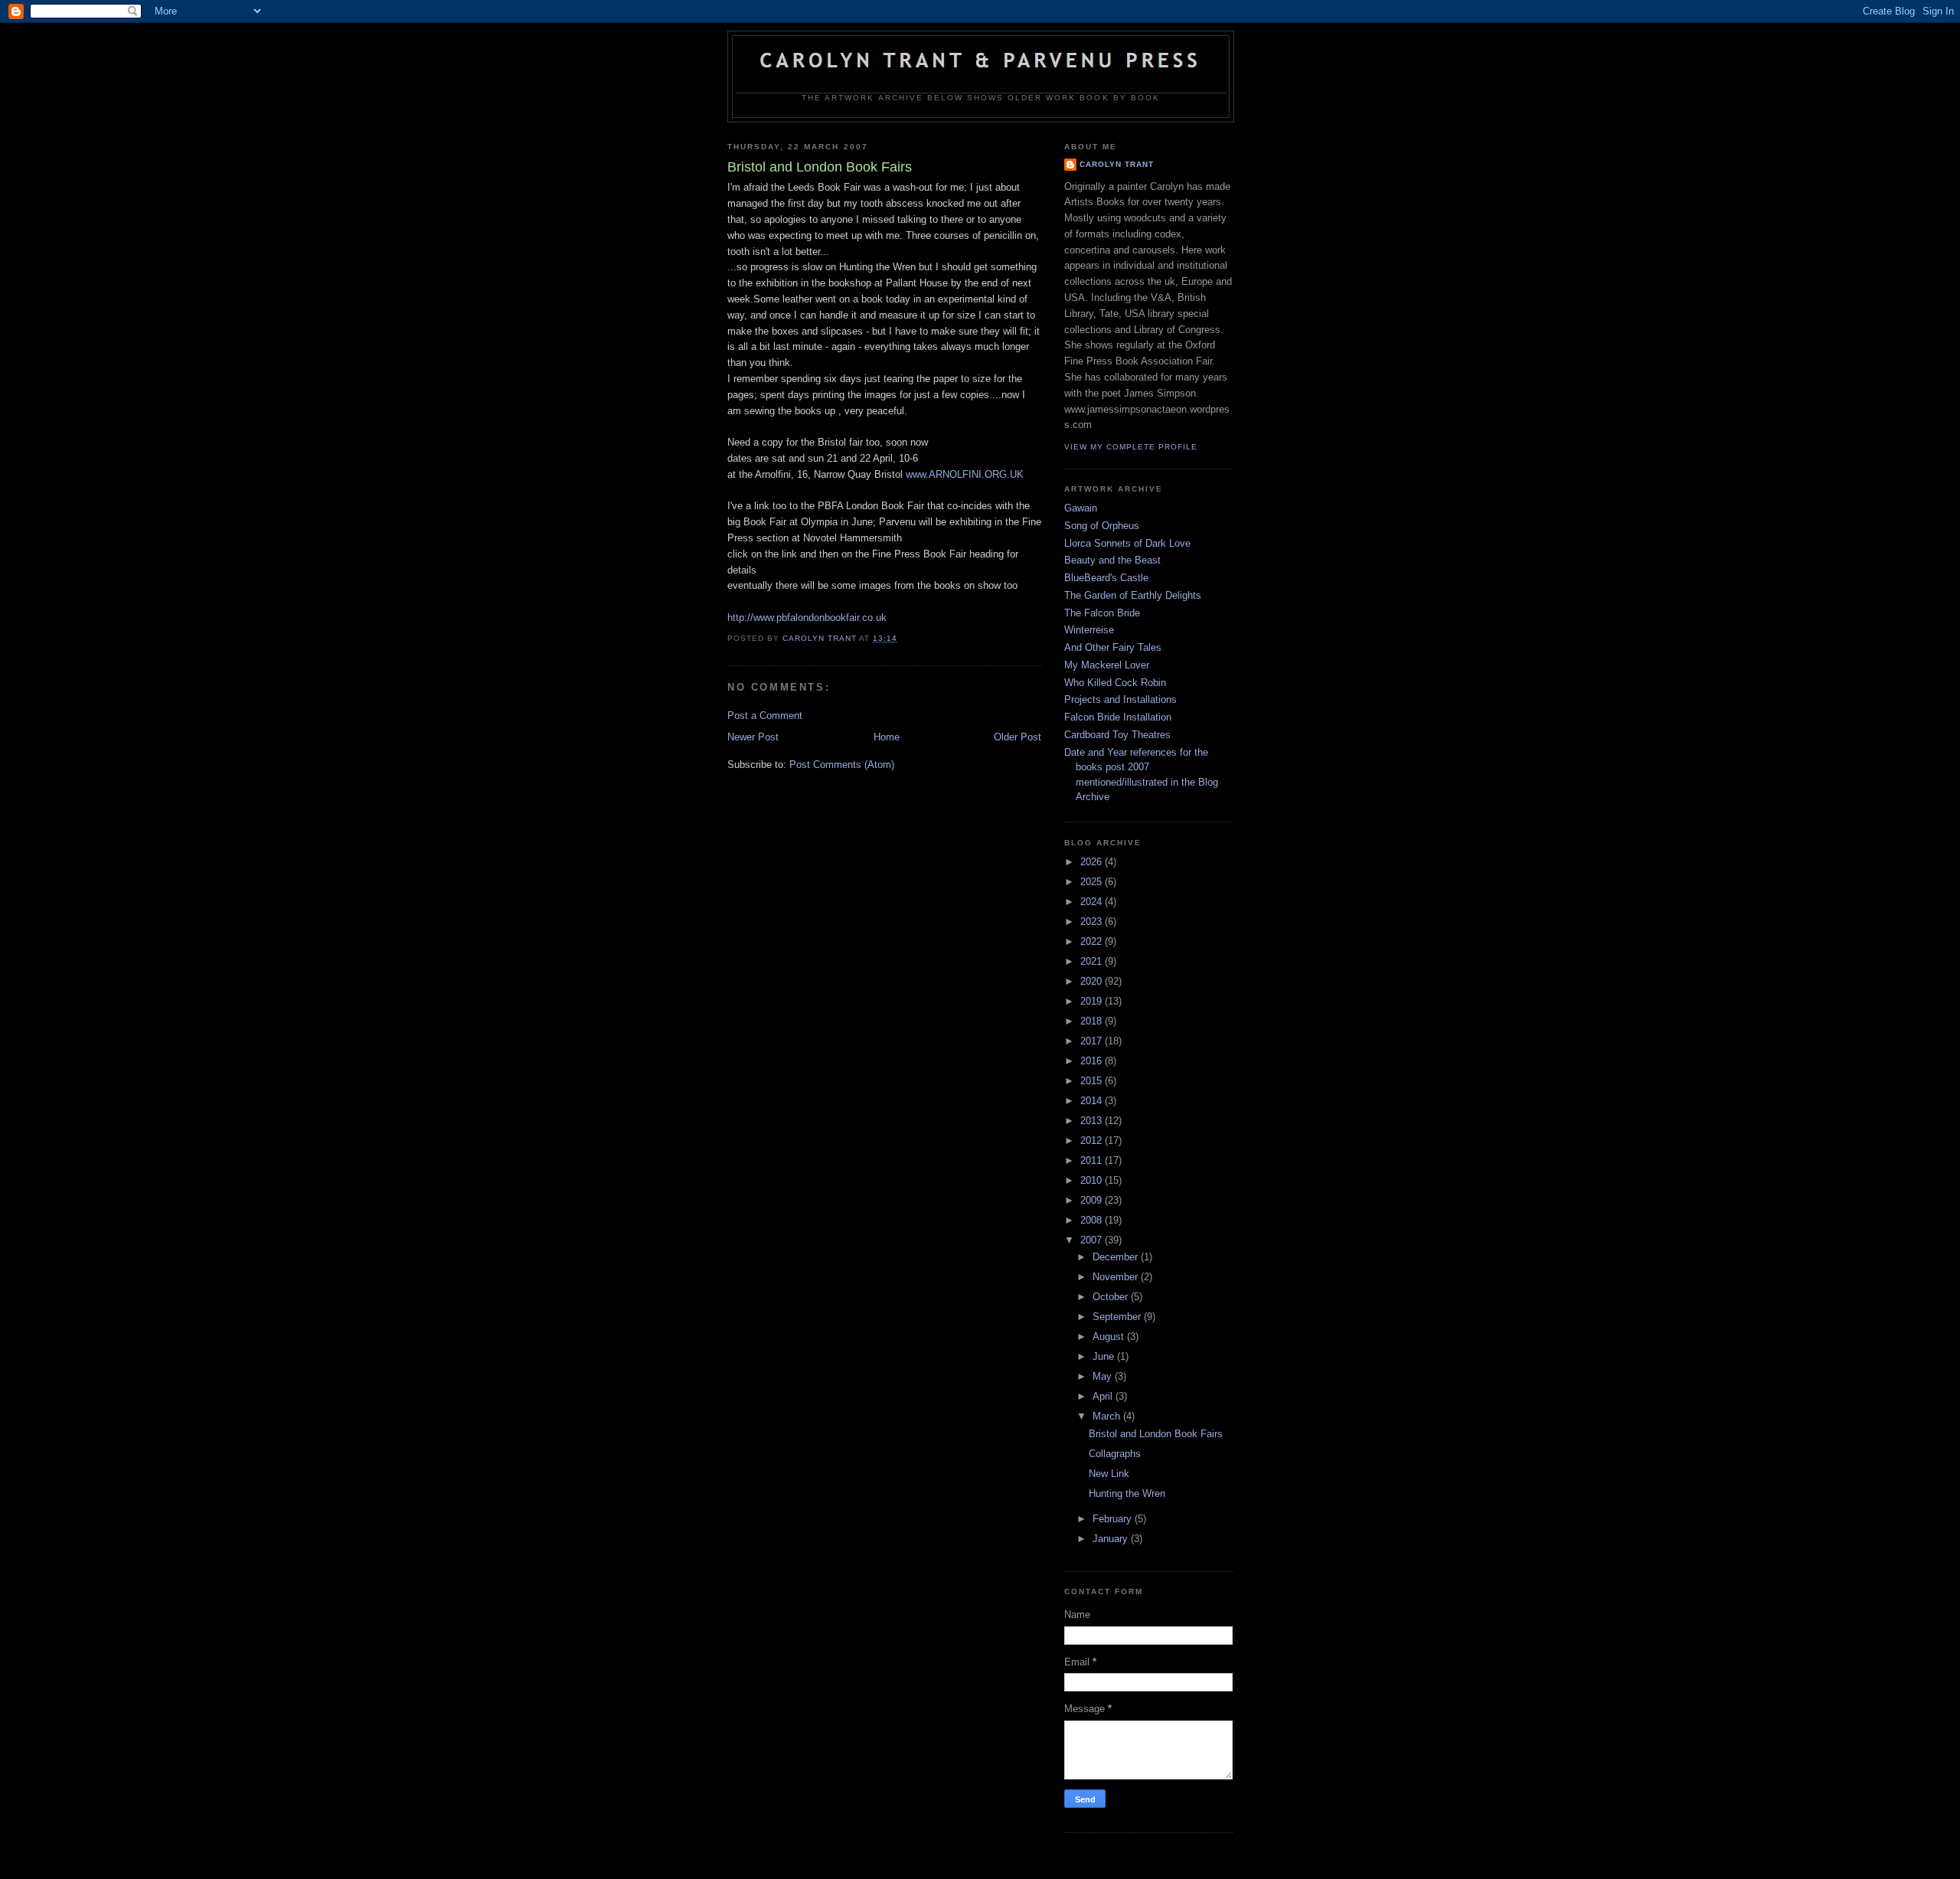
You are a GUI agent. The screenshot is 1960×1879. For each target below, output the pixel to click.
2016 (1093, 1061)
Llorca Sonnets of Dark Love (1127, 543)
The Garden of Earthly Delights (1133, 595)
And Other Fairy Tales (1113, 647)
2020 (1093, 981)
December (1117, 1257)
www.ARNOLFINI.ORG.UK (965, 474)
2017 (1093, 1041)
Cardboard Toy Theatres (1117, 735)
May (1104, 1376)
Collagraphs (1115, 1454)
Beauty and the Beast (1112, 560)
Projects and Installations (1120, 699)
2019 (1093, 1001)
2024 (1093, 902)
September (1118, 1317)
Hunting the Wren (1127, 1493)
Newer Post (753, 737)
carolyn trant (1117, 164)
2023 (1093, 922)
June (1105, 1356)
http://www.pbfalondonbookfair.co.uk (807, 618)
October (1112, 1297)
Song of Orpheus (1102, 526)
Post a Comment (765, 716)
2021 (1093, 961)
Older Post (1018, 737)
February (1114, 1519)
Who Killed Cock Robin (1115, 683)
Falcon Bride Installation (1118, 717)
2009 (1093, 1200)
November (1117, 1277)
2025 (1093, 882)
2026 (1093, 862)
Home (887, 737)
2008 (1093, 1220)
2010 (1093, 1180)
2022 (1093, 941)
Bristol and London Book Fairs (1156, 1434)
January (1112, 1539)
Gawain (1081, 508)
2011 (1093, 1160)
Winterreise (1089, 630)
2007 (1093, 1240)
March (1108, 1416)
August (1110, 1337)
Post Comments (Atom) (842, 765)
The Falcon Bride (1102, 613)
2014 (1093, 1101)
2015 (1093, 1081)
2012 (1093, 1140)
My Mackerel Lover (1107, 665)
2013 (1093, 1121)
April (1104, 1396)
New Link (1109, 1474)
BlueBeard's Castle (1106, 578)
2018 (1093, 1021)
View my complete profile (1131, 447)
